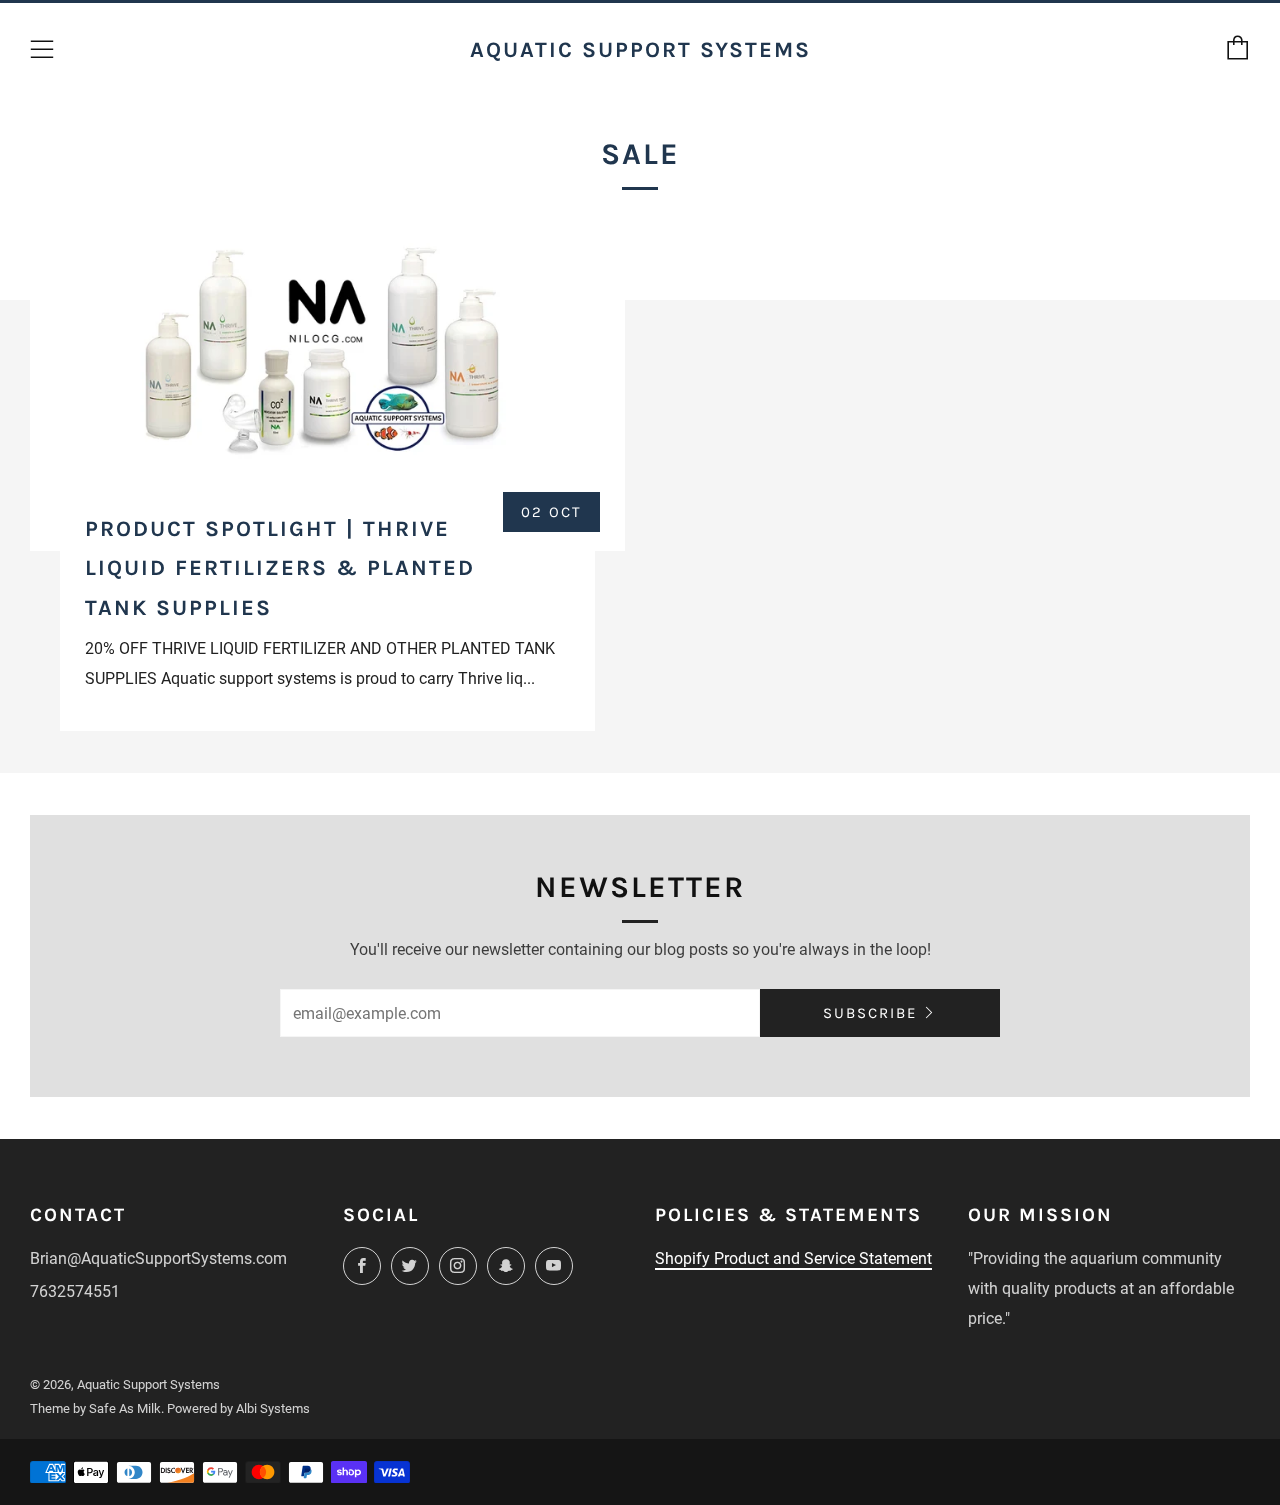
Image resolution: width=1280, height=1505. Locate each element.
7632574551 (75, 1291)
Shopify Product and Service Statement (793, 1258)
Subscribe (870, 1013)
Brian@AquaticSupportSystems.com (158, 1258)
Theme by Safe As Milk (95, 1408)
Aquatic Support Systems (640, 49)
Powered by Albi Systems (238, 1408)
